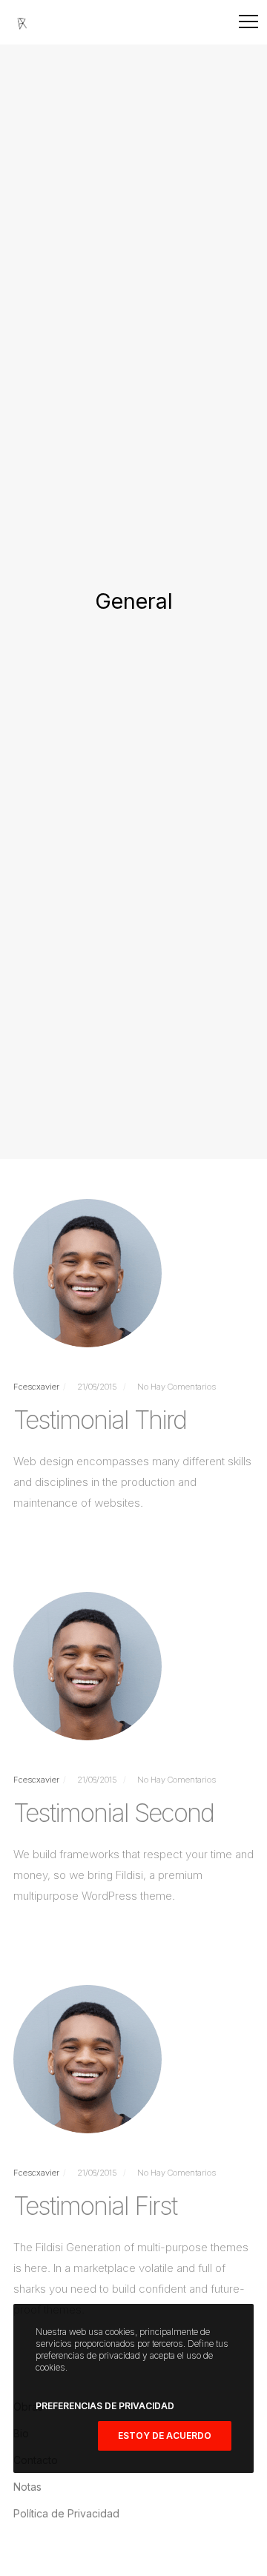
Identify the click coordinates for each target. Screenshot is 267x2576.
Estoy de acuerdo (165, 2435)
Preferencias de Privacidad (105, 2406)
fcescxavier (36, 1387)
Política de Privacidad (66, 2513)
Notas (27, 2487)
